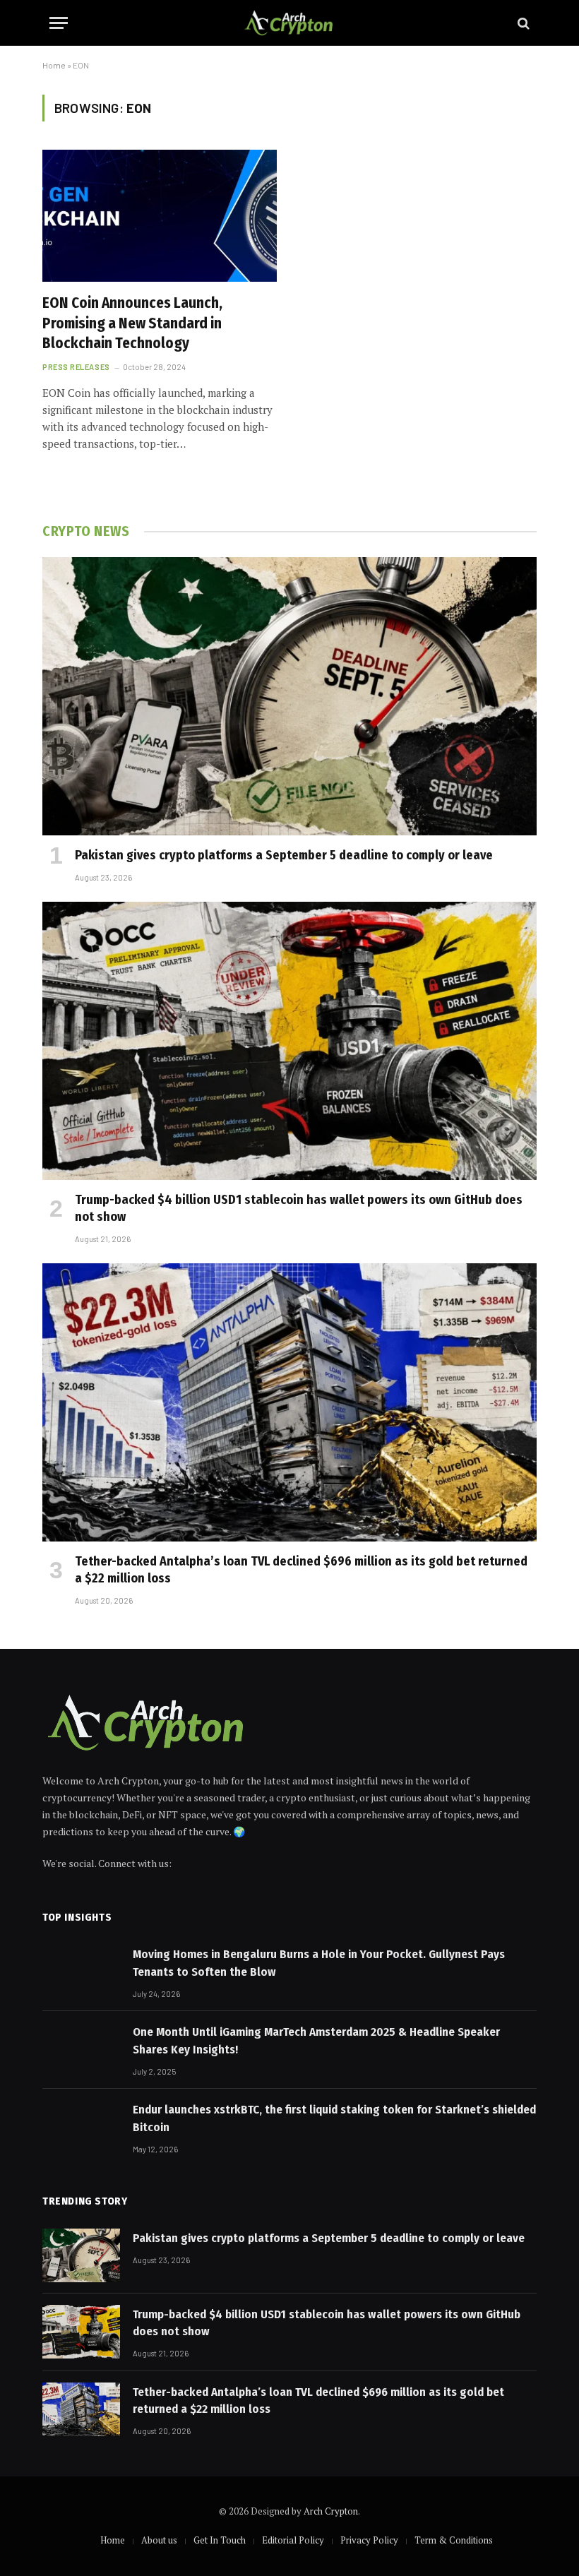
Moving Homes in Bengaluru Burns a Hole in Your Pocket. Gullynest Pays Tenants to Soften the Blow (319, 1963)
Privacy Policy (369, 2540)
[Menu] (59, 23)
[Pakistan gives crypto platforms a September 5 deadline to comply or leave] (289, 696)
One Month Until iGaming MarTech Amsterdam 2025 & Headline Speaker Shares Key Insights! (316, 2040)
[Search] (522, 23)
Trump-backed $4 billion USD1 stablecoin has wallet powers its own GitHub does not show (299, 1208)
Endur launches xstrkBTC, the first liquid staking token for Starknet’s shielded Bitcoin (334, 2118)
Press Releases (76, 367)
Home (54, 65)
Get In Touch (220, 2540)
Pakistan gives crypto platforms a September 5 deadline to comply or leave (284, 855)
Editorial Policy (293, 2540)
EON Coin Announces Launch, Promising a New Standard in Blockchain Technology (132, 323)
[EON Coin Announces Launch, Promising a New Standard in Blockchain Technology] (160, 216)
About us (159, 2540)
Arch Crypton (331, 2511)
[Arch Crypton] (290, 23)
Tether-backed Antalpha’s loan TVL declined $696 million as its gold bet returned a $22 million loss (301, 1570)
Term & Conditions (454, 2540)
